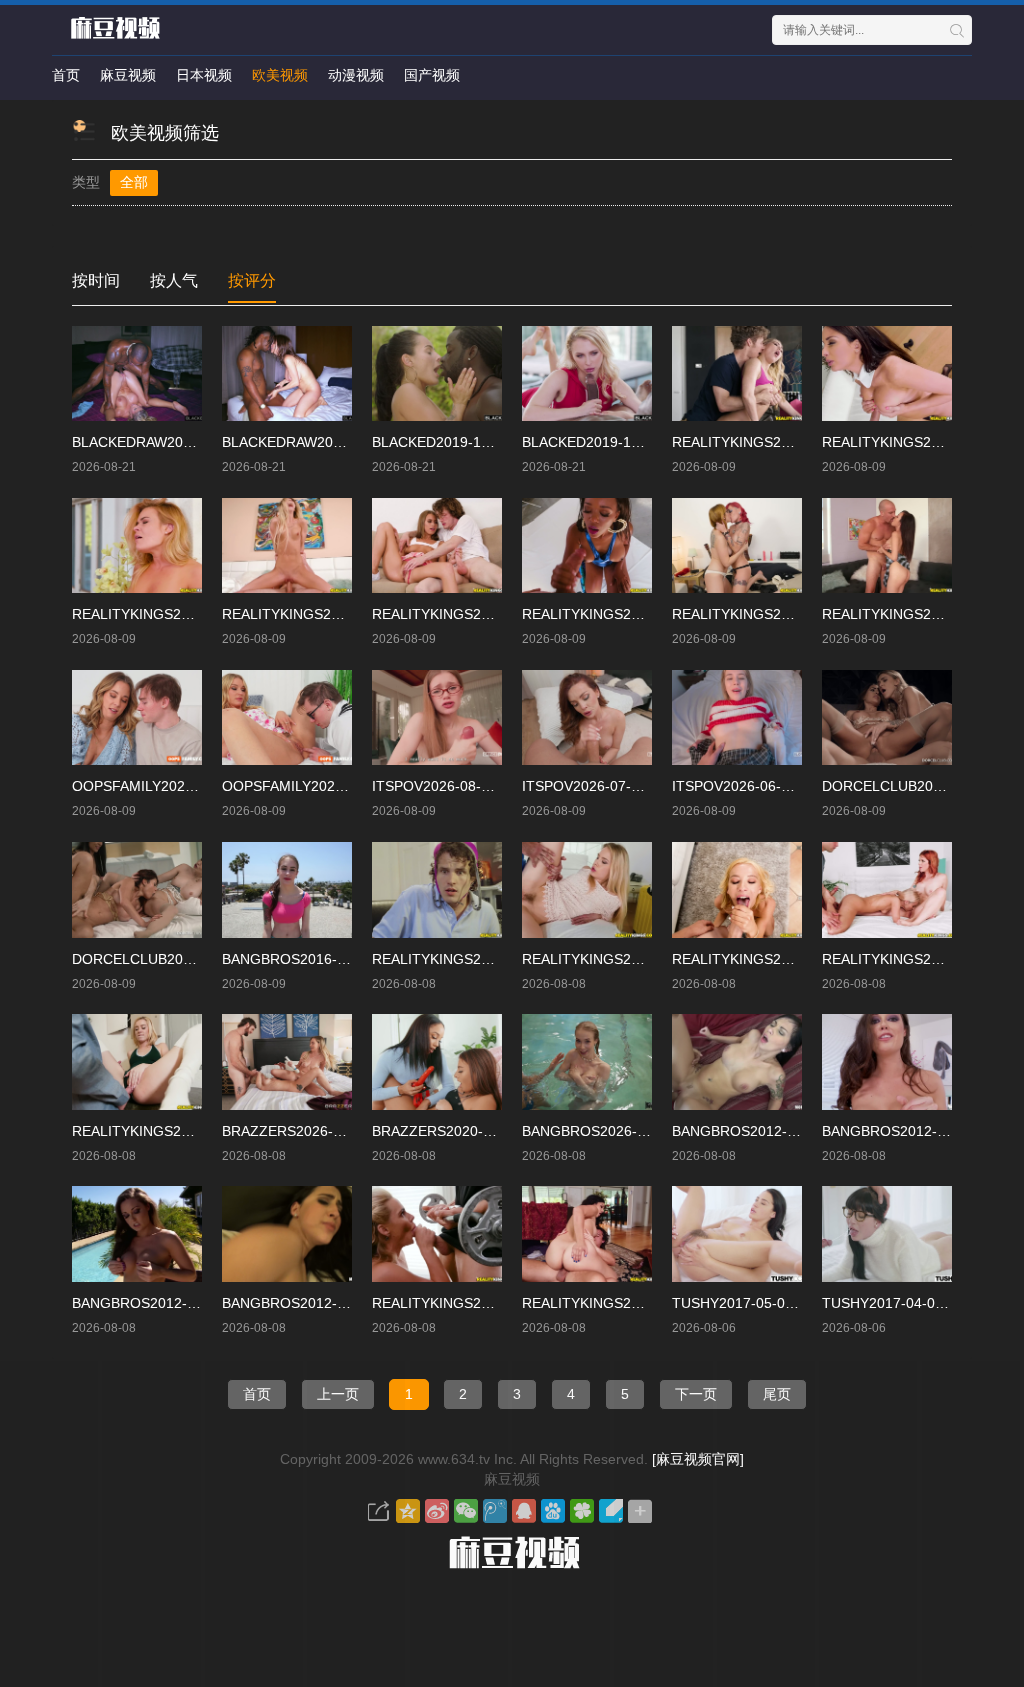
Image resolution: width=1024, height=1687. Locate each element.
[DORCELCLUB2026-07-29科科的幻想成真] (887, 718)
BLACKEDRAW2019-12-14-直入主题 (337, 442)
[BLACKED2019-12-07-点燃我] (587, 374)
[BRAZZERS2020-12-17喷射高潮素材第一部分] (437, 1062)
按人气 (174, 280)
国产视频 (432, 75)
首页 (66, 75)
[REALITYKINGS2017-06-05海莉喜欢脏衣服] (137, 1062)
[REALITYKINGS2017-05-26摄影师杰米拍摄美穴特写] (587, 546)
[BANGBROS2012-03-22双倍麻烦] (887, 1062)
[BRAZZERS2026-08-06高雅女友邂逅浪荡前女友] (287, 1062)
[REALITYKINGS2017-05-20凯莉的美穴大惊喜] (887, 546)
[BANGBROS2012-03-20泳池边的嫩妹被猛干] (137, 1234)
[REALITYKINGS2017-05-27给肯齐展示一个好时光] (287, 546)
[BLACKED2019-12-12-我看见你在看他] (437, 374)
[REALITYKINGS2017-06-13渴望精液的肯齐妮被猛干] (737, 890)
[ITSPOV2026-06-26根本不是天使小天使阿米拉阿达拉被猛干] (737, 718)
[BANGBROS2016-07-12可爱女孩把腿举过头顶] (287, 890)
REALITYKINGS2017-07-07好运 (623, 1303)
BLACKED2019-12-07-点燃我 (614, 442)
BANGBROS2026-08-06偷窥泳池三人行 (647, 1131)
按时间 (96, 280)
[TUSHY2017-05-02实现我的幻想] (737, 1234)
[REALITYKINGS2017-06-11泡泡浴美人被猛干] (887, 890)
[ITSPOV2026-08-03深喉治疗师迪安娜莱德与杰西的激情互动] (437, 718)
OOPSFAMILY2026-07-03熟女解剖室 (338, 786)
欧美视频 (280, 75)
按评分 (252, 280)
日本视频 (204, 75)
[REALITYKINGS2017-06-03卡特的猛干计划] (737, 374)
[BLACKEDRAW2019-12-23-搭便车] (137, 374)
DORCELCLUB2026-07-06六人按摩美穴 (198, 959)
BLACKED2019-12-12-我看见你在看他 (492, 442)
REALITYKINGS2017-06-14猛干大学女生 (651, 959)
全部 (134, 182)
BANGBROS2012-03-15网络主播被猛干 (347, 1303)
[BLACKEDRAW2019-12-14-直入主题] (287, 374)
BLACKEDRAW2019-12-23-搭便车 (180, 442)
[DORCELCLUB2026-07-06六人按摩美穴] (137, 890)
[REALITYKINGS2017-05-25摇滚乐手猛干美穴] (737, 546)
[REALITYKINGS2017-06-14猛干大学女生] (587, 890)
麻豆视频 (128, 75)
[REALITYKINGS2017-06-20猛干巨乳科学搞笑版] (437, 890)
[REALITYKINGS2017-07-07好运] (587, 1234)
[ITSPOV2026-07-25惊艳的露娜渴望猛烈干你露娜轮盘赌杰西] (587, 718)
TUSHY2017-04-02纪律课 (903, 1303)
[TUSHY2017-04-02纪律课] (887, 1234)
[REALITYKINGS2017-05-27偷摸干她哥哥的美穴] (437, 546)
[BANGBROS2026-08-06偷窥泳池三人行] (587, 1062)
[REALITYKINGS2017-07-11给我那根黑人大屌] (437, 1234)
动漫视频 (356, 75)
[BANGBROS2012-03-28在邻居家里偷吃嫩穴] (737, 1062)
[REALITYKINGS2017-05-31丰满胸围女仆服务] (887, 374)
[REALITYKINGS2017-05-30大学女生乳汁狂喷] (137, 546)
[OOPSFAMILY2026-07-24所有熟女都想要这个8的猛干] (137, 718)
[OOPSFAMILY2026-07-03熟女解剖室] (287, 718)
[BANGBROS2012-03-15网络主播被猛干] (287, 1234)
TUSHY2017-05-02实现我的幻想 (774, 1303)
